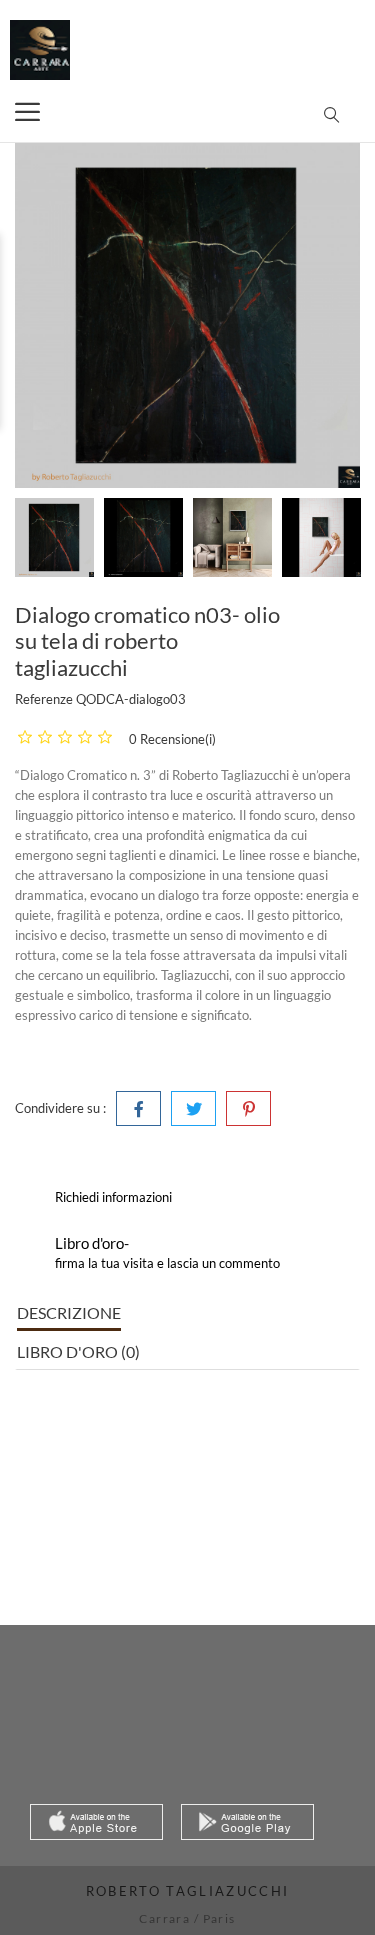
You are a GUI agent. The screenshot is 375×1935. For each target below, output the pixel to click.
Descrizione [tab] (69, 1312)
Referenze (44, 699)
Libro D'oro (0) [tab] (78, 1351)
